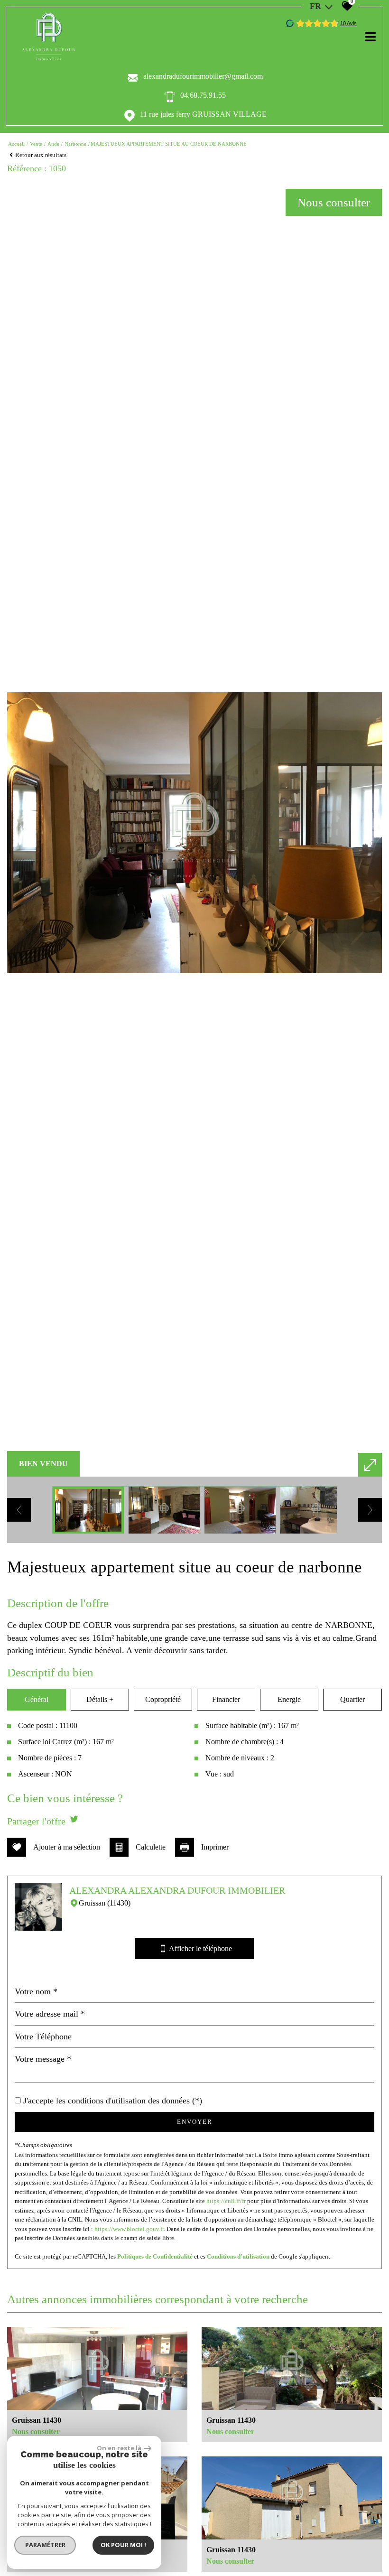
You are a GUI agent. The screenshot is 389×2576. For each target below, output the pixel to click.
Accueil (16, 144)
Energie (289, 1699)
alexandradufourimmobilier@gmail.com (203, 76)
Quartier (352, 1699)
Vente (36, 144)
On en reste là (119, 2448)
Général (37, 1699)
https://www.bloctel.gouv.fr (129, 2229)
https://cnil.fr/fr (226, 2201)
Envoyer (195, 2122)
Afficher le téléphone (196, 1949)
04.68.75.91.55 (203, 95)
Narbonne (75, 144)
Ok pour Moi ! (123, 2545)
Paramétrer (45, 2545)
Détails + (100, 1699)
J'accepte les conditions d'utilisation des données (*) (113, 2101)
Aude (53, 144)
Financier (226, 1699)
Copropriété (163, 1699)
